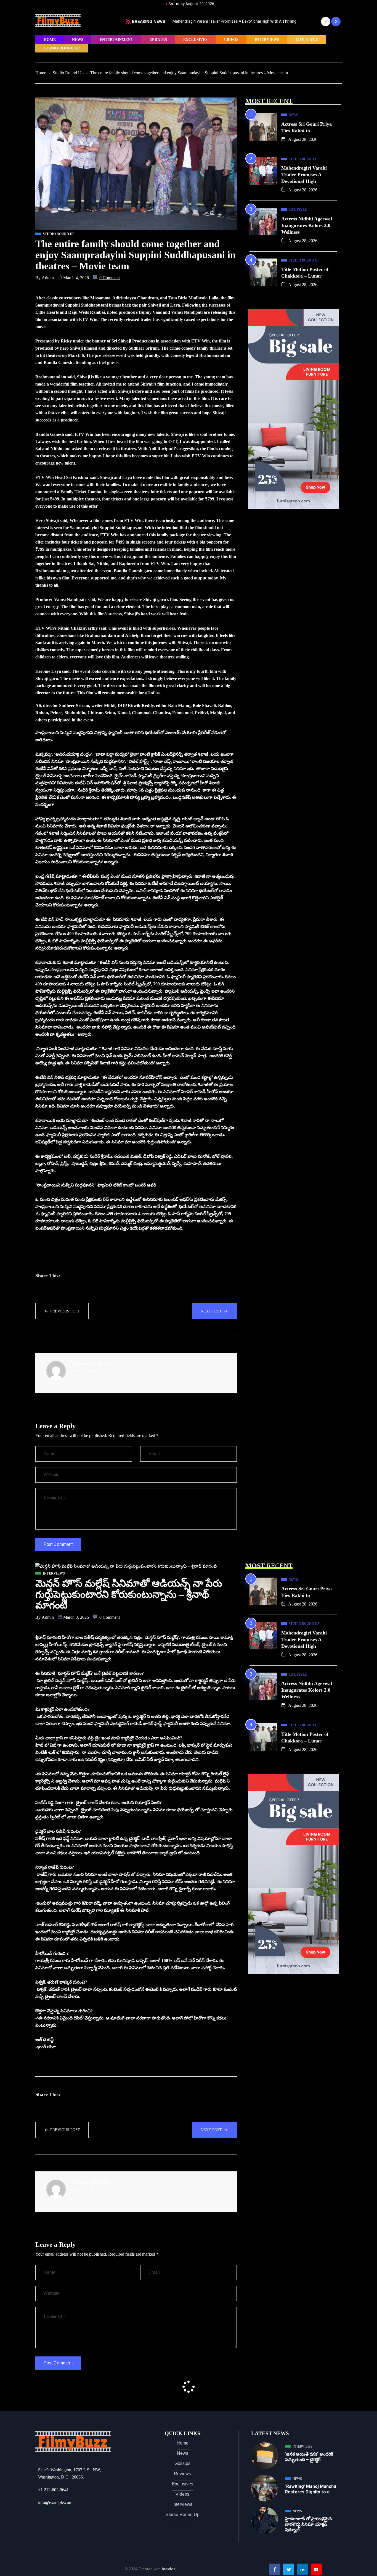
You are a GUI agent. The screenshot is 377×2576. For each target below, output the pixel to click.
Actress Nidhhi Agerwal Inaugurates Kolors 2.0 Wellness (307, 225)
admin (48, 278)
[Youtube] (316, 2569)
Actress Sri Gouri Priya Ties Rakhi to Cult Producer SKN (221, 21)
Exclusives (195, 40)
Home (50, 40)
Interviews (267, 40)
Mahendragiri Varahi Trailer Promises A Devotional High (304, 175)
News (78, 40)
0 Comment (110, 278)
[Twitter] (289, 2569)
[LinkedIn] (302, 2569)
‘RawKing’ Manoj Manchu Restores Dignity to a (311, 2489)
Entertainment (116, 40)
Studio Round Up (62, 48)
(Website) (100, 1364)
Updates (158, 40)
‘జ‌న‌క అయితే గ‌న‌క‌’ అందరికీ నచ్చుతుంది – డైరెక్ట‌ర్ (309, 2457)
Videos (231, 40)
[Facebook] (275, 2569)
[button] (326, 22)
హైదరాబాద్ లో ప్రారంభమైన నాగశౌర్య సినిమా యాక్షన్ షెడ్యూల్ (308, 2524)
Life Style (307, 40)
